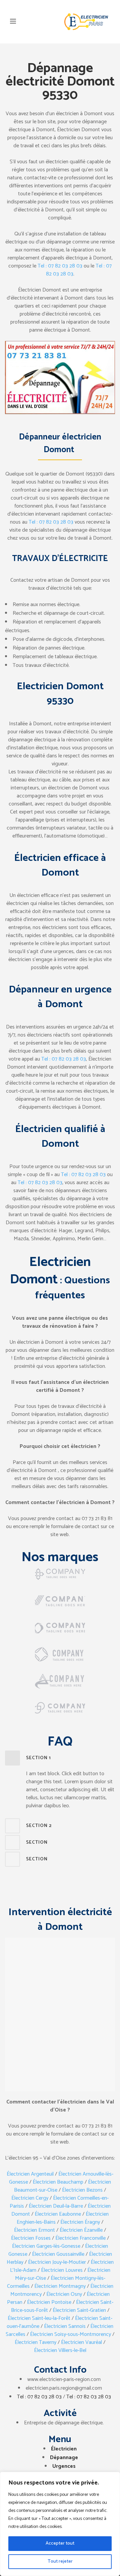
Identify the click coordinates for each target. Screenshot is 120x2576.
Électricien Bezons (82, 2190)
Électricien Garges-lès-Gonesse (46, 2246)
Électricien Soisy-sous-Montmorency (70, 2334)
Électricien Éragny (80, 2222)
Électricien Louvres (62, 2270)
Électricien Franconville (80, 2238)
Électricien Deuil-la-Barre (56, 2206)
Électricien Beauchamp (58, 2182)
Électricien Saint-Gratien (79, 2310)
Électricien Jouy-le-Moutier (57, 2262)
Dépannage (64, 2458)
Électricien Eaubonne (58, 2214)
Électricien (64, 2449)
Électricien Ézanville (81, 2230)
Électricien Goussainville (58, 2254)
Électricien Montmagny (60, 2286)
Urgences (64, 2466)
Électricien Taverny (35, 2342)
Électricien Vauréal (81, 2342)
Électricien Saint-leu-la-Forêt (39, 2318)
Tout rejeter (60, 2561)
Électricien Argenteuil (30, 2174)
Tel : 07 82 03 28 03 (60, 266)
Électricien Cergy (30, 2198)
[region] (60, 2524)
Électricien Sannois (65, 2326)
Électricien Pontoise (49, 2302)
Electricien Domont (50, 1271)
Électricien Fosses (31, 2238)
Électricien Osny (64, 2294)
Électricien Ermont (34, 2230)
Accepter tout (60, 2543)
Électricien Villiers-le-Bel (60, 2350)
